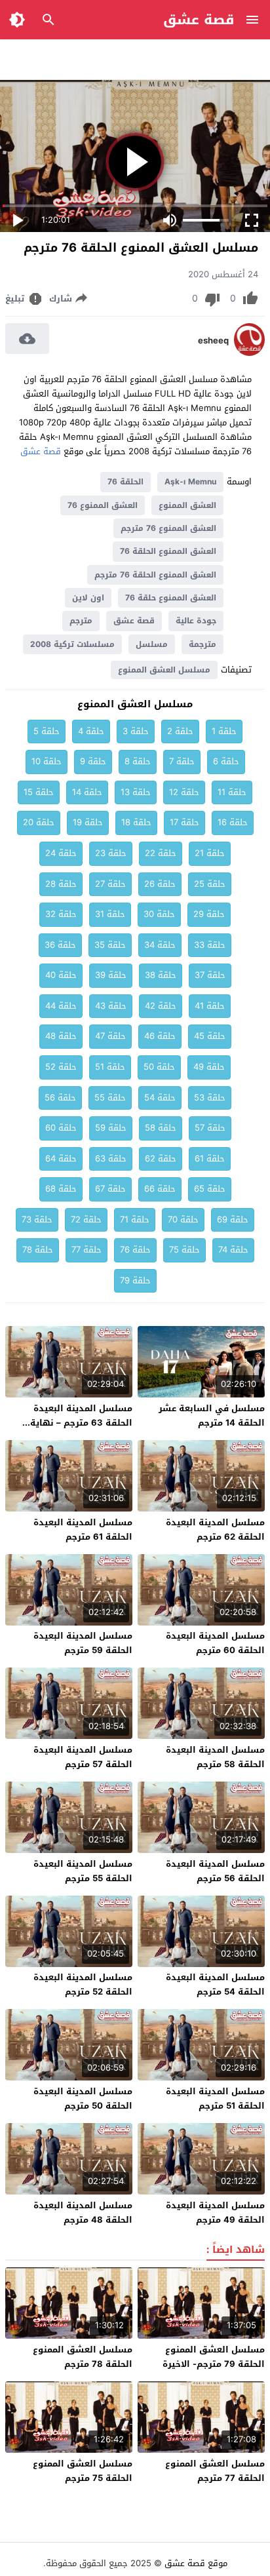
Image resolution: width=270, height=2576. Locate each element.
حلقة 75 (184, 1250)
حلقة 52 (61, 1067)
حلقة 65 (210, 1189)
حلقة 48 (61, 1036)
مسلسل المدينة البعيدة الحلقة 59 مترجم (83, 1643)
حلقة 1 (224, 731)
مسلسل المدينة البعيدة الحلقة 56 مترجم (215, 1871)
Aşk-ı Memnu (190, 482)
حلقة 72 (86, 1220)
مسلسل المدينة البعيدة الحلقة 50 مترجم (83, 2098)
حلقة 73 (37, 1220)
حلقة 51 (110, 1067)
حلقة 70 (183, 1220)
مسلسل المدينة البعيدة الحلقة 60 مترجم (215, 1643)
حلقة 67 (110, 1189)
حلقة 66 (160, 1189)
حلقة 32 (61, 914)
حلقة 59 (111, 1128)
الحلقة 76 (125, 482)
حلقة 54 (160, 1098)
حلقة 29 (209, 914)
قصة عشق (199, 20)
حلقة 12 (184, 792)
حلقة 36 (60, 945)
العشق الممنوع (187, 505)
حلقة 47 (110, 1036)
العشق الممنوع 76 (103, 505)
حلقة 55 (110, 1098)
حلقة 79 (135, 1280)
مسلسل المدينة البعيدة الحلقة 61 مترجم (83, 1530)
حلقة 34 (160, 945)
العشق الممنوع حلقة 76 (171, 598)
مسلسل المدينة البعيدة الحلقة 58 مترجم (215, 1757)
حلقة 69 (233, 1220)
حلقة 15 (39, 792)
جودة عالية (196, 621)
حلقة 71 (135, 1220)
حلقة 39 (111, 975)
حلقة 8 (138, 761)
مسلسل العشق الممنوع (164, 670)
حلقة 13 (136, 792)
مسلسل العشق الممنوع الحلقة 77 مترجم (215, 2471)
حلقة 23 (111, 853)
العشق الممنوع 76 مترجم (168, 528)
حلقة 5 (47, 731)
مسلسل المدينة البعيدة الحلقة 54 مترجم (215, 1984)
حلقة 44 (61, 1006)
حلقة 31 (110, 914)
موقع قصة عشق (196, 2563)
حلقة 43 (111, 1006)
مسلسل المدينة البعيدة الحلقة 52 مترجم (83, 1984)
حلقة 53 (210, 1098)
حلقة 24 (61, 853)
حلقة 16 (233, 822)
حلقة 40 (61, 975)
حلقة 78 (38, 1250)
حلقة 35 (110, 945)
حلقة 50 (159, 1067)
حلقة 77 (87, 1250)
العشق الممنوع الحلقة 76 (168, 551)
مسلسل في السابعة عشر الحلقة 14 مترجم (212, 1415)
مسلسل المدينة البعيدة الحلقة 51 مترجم (215, 2098)
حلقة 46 (160, 1036)
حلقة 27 (110, 884)
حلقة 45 (210, 1036)
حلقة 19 (88, 822)
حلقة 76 (135, 1250)
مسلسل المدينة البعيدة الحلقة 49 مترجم (215, 2213)
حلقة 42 (161, 1006)
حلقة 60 (61, 1128)
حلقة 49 (209, 1067)
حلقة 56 (60, 1098)
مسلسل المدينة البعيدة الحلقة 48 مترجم (83, 2213)
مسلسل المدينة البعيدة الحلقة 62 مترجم (215, 1530)
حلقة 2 (180, 731)
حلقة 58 (161, 1128)
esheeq (213, 341)
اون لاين (88, 598)
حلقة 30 (159, 914)
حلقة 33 (210, 945)
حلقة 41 (210, 1006)
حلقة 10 (47, 761)
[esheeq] (249, 353)
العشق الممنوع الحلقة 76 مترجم (155, 575)
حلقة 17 (184, 822)
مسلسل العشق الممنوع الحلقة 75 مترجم (83, 2471)
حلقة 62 (161, 1159)
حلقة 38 (161, 975)
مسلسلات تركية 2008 (72, 644)
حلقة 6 (226, 761)
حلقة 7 (182, 761)
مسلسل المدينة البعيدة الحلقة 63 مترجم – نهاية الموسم (81, 1423)
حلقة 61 (210, 1159)
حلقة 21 (210, 853)
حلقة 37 (210, 975)
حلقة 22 (161, 853)
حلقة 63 (111, 1159)
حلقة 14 (87, 792)
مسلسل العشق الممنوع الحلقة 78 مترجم (83, 2357)
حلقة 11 (232, 792)
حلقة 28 (61, 884)
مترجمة (202, 644)
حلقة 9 (93, 761)
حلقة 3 (136, 731)
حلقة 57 (210, 1128)
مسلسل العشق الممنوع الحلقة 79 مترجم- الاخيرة (214, 2357)
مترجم (81, 621)
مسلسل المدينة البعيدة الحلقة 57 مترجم (83, 1757)
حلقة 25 (210, 884)
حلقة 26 (160, 884)
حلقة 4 (91, 731)
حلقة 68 (61, 1189)
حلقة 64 (61, 1159)
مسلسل (152, 644)
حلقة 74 (233, 1250)
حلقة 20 (39, 822)
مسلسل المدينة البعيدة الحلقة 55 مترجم (83, 1871)
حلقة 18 (136, 822)
